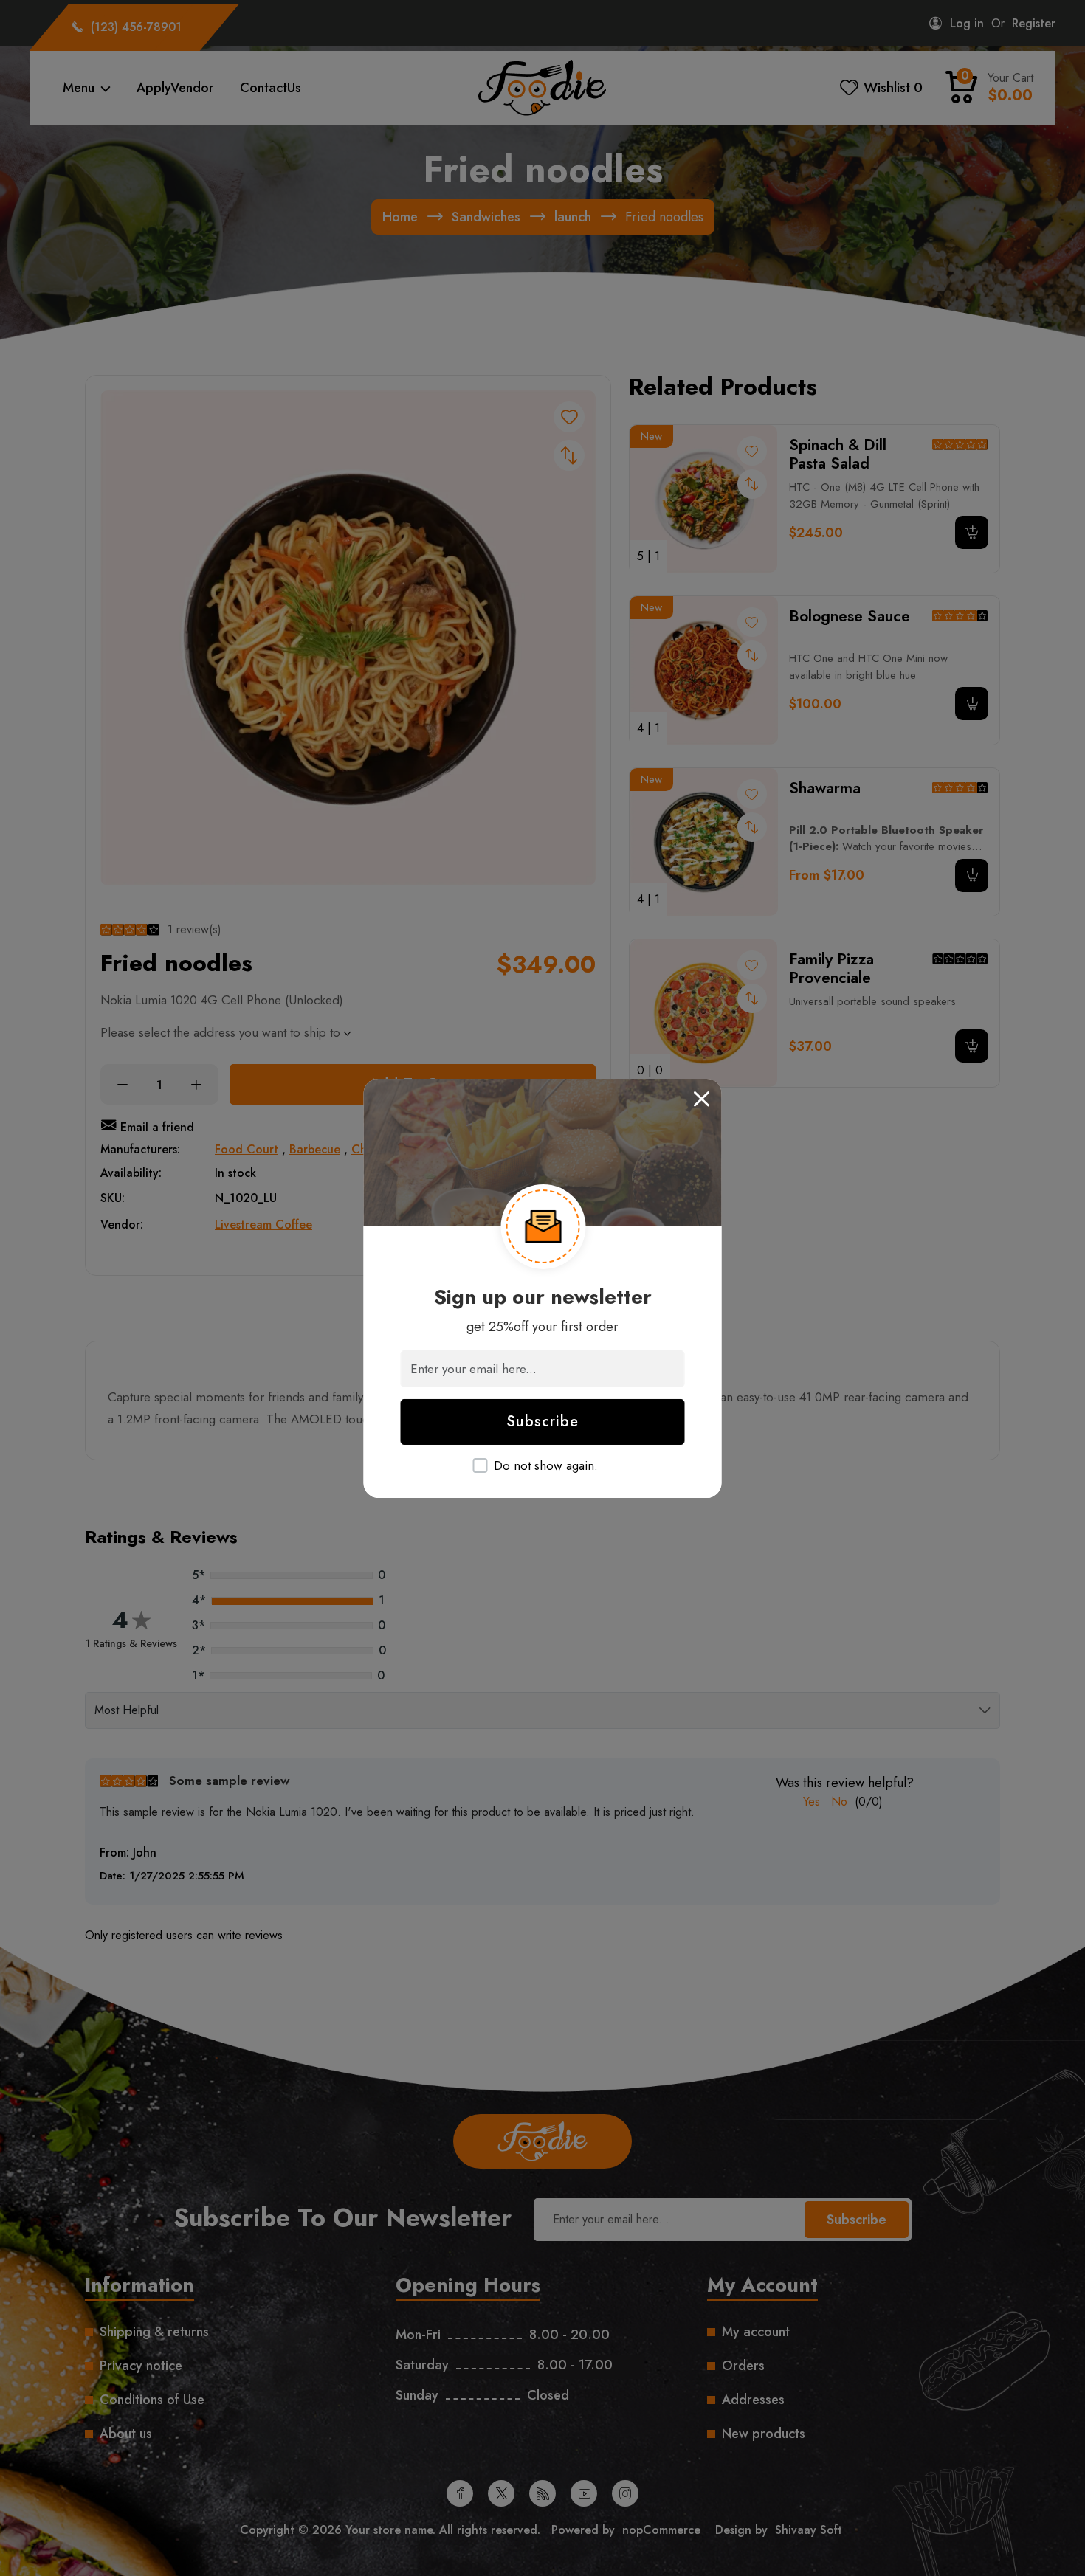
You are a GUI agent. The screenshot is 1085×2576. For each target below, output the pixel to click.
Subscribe (542, 1422)
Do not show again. (546, 1466)
